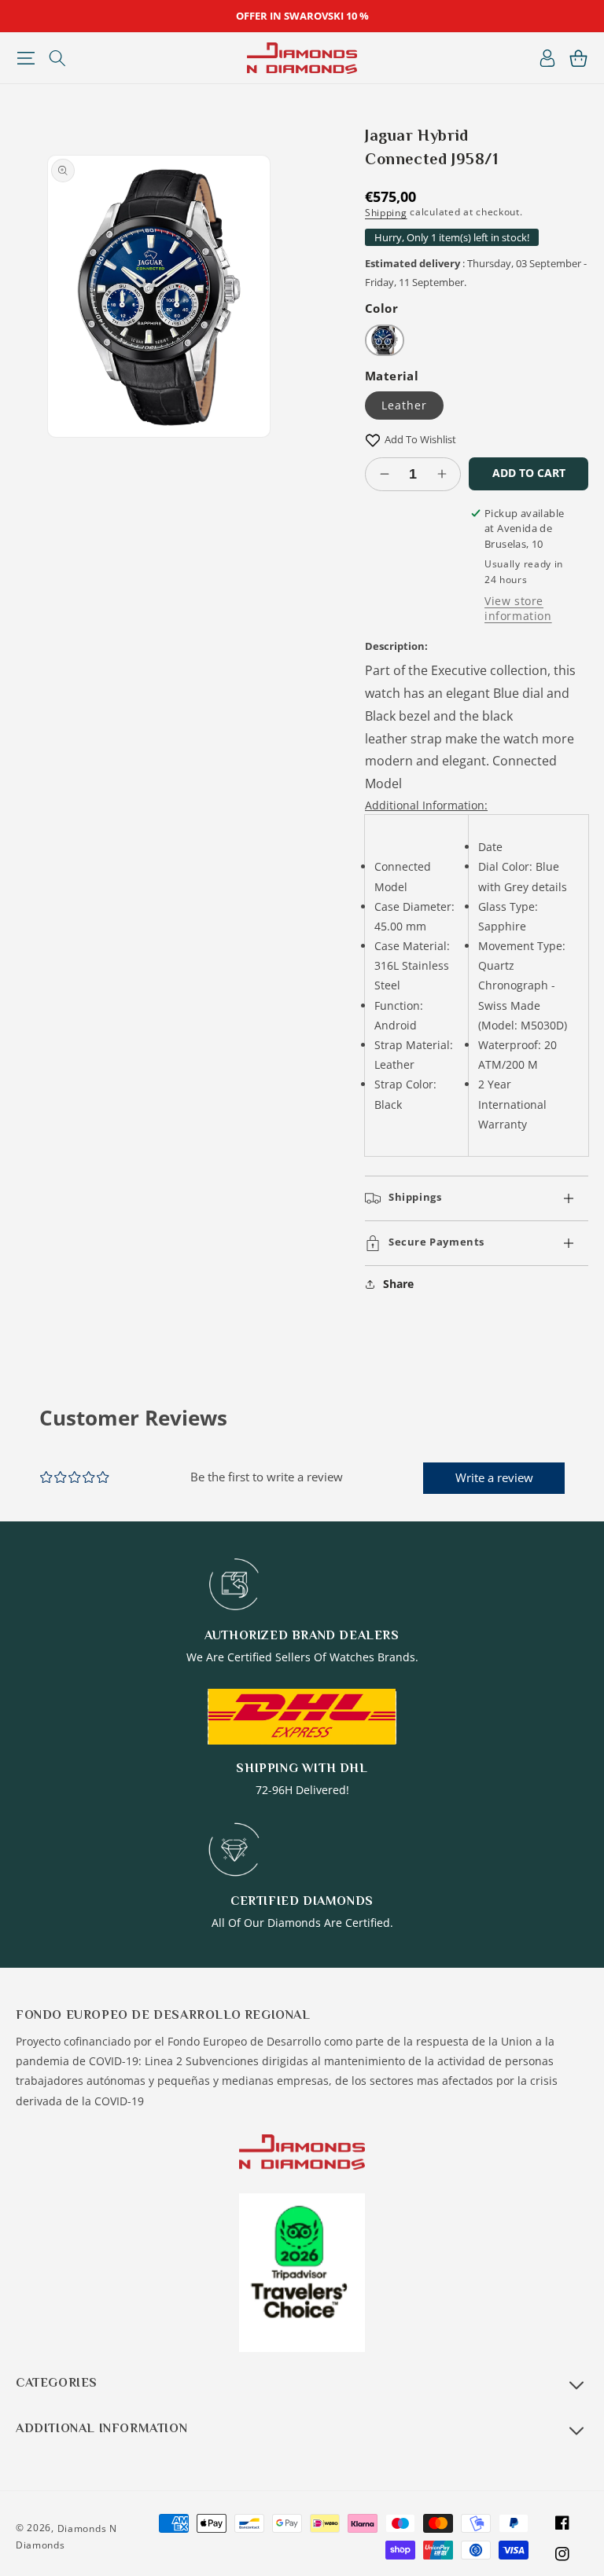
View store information (518, 608)
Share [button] (398, 1284)
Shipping (386, 213)
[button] (26, 58)
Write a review (494, 1477)
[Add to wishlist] (373, 440)
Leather (404, 405)
